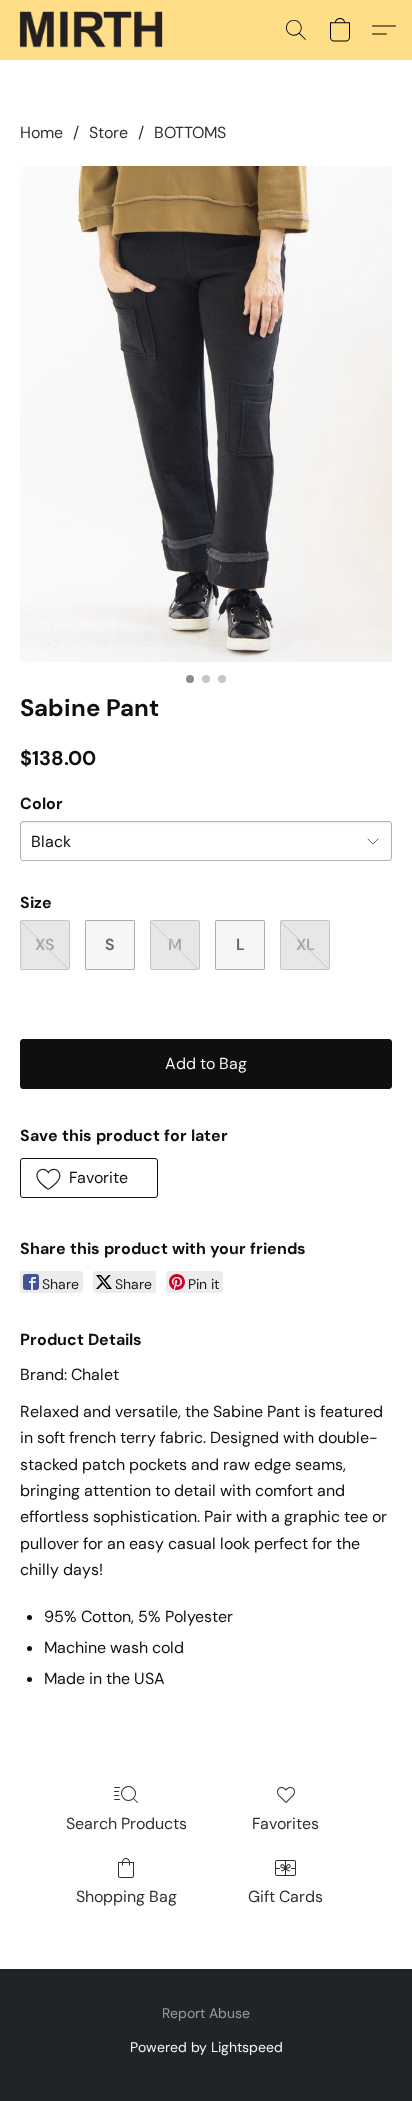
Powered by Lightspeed (206, 2047)
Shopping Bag (126, 1896)
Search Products (126, 1823)
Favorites (285, 1823)
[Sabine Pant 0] (206, 414)
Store (108, 132)
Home (41, 132)
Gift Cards (285, 1896)
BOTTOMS (190, 132)
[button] (95, 30)
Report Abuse (206, 2013)
